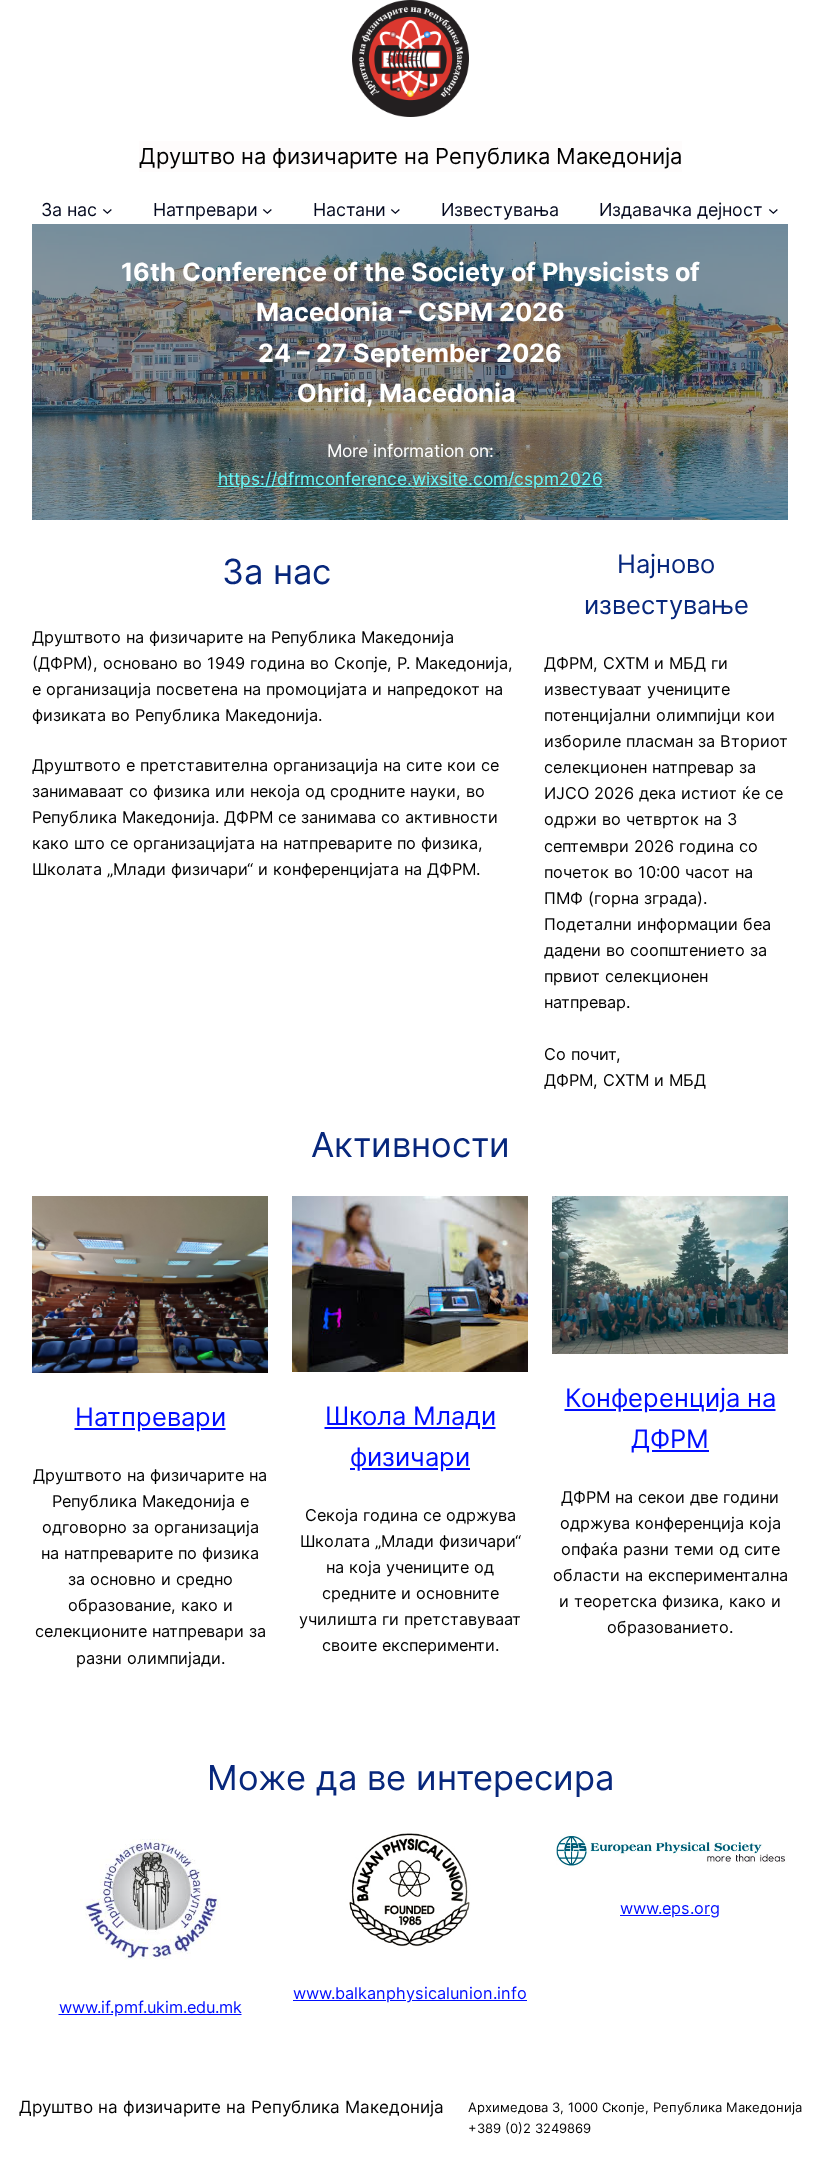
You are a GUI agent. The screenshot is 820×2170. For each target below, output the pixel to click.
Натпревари (150, 1416)
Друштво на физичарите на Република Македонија (410, 156)
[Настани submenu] (395, 210)
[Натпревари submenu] (267, 210)
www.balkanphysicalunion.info (410, 1993)
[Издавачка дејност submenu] (773, 210)
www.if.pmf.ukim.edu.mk (150, 2007)
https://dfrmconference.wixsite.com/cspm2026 (410, 478)
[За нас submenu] (107, 210)
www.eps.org (670, 1908)
